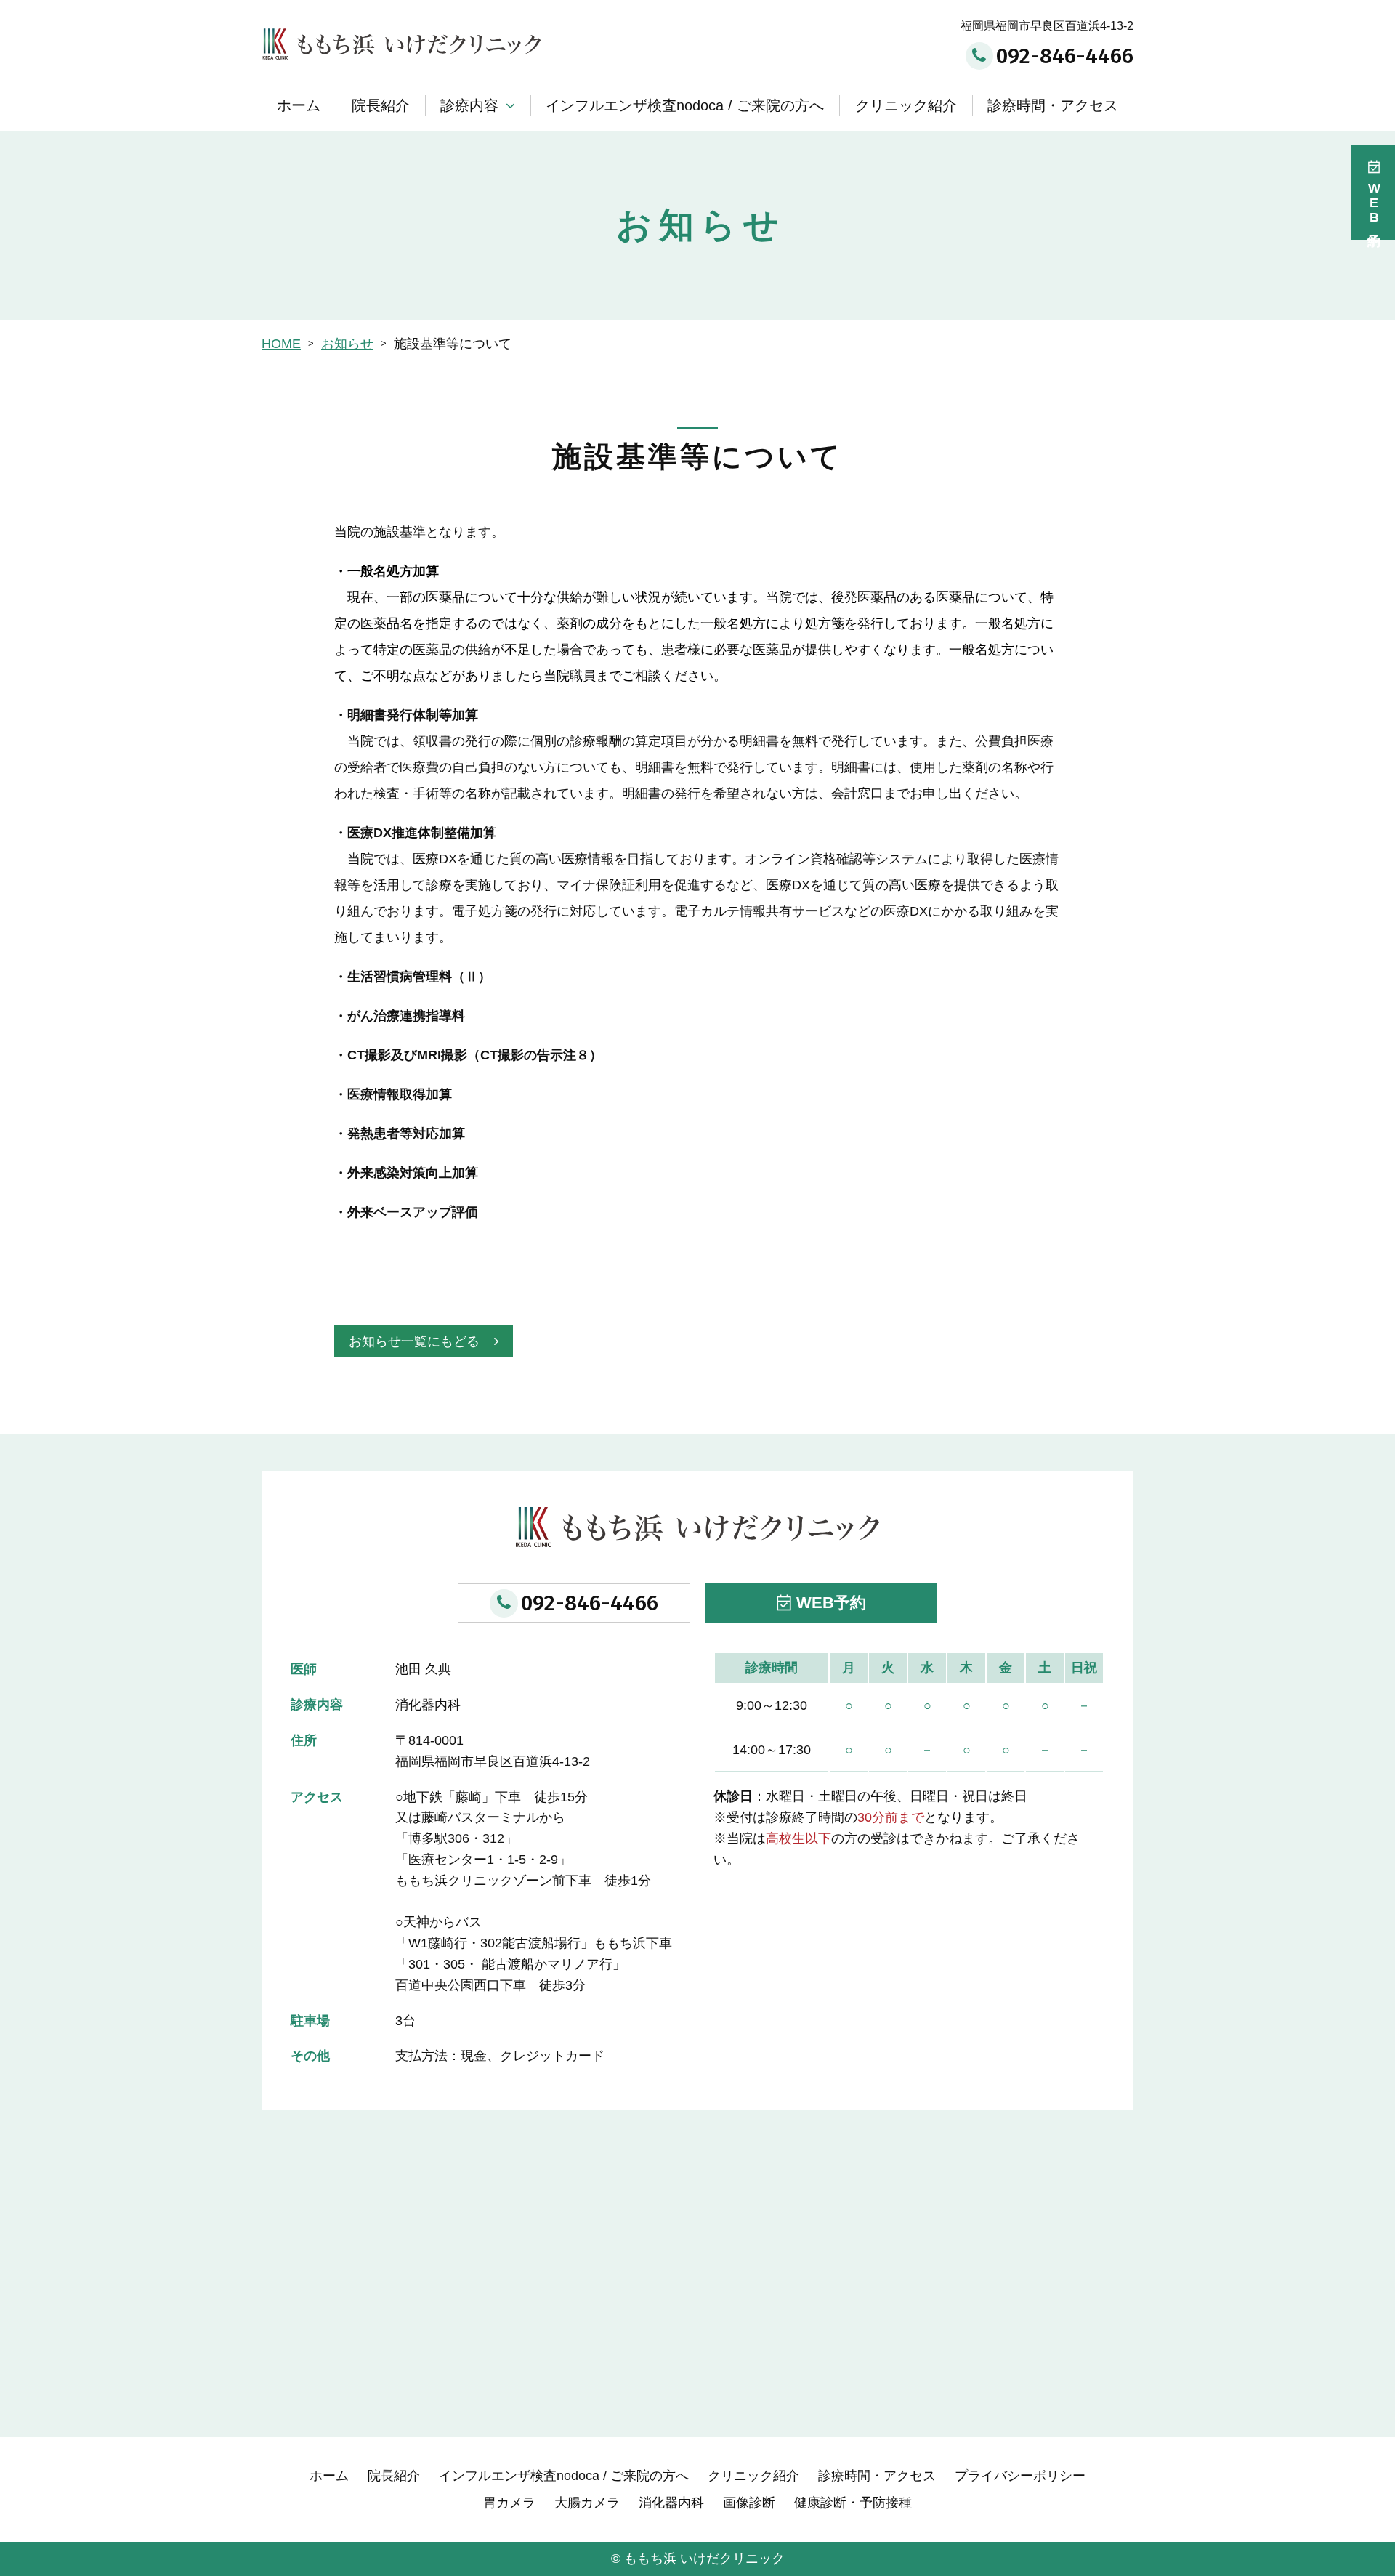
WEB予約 (831, 1603)
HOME (281, 344)
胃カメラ (509, 2503)
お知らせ (347, 344)
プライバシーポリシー (1020, 2476)
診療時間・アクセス (1053, 105)
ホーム (299, 105)
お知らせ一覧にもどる (414, 1341)
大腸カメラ (587, 2503)
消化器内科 (671, 2503)
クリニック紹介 (906, 105)
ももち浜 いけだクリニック (704, 2559)
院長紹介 (381, 105)
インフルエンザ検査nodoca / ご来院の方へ (685, 105)
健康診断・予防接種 (853, 2503)
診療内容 (469, 105)
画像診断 (749, 2503)
